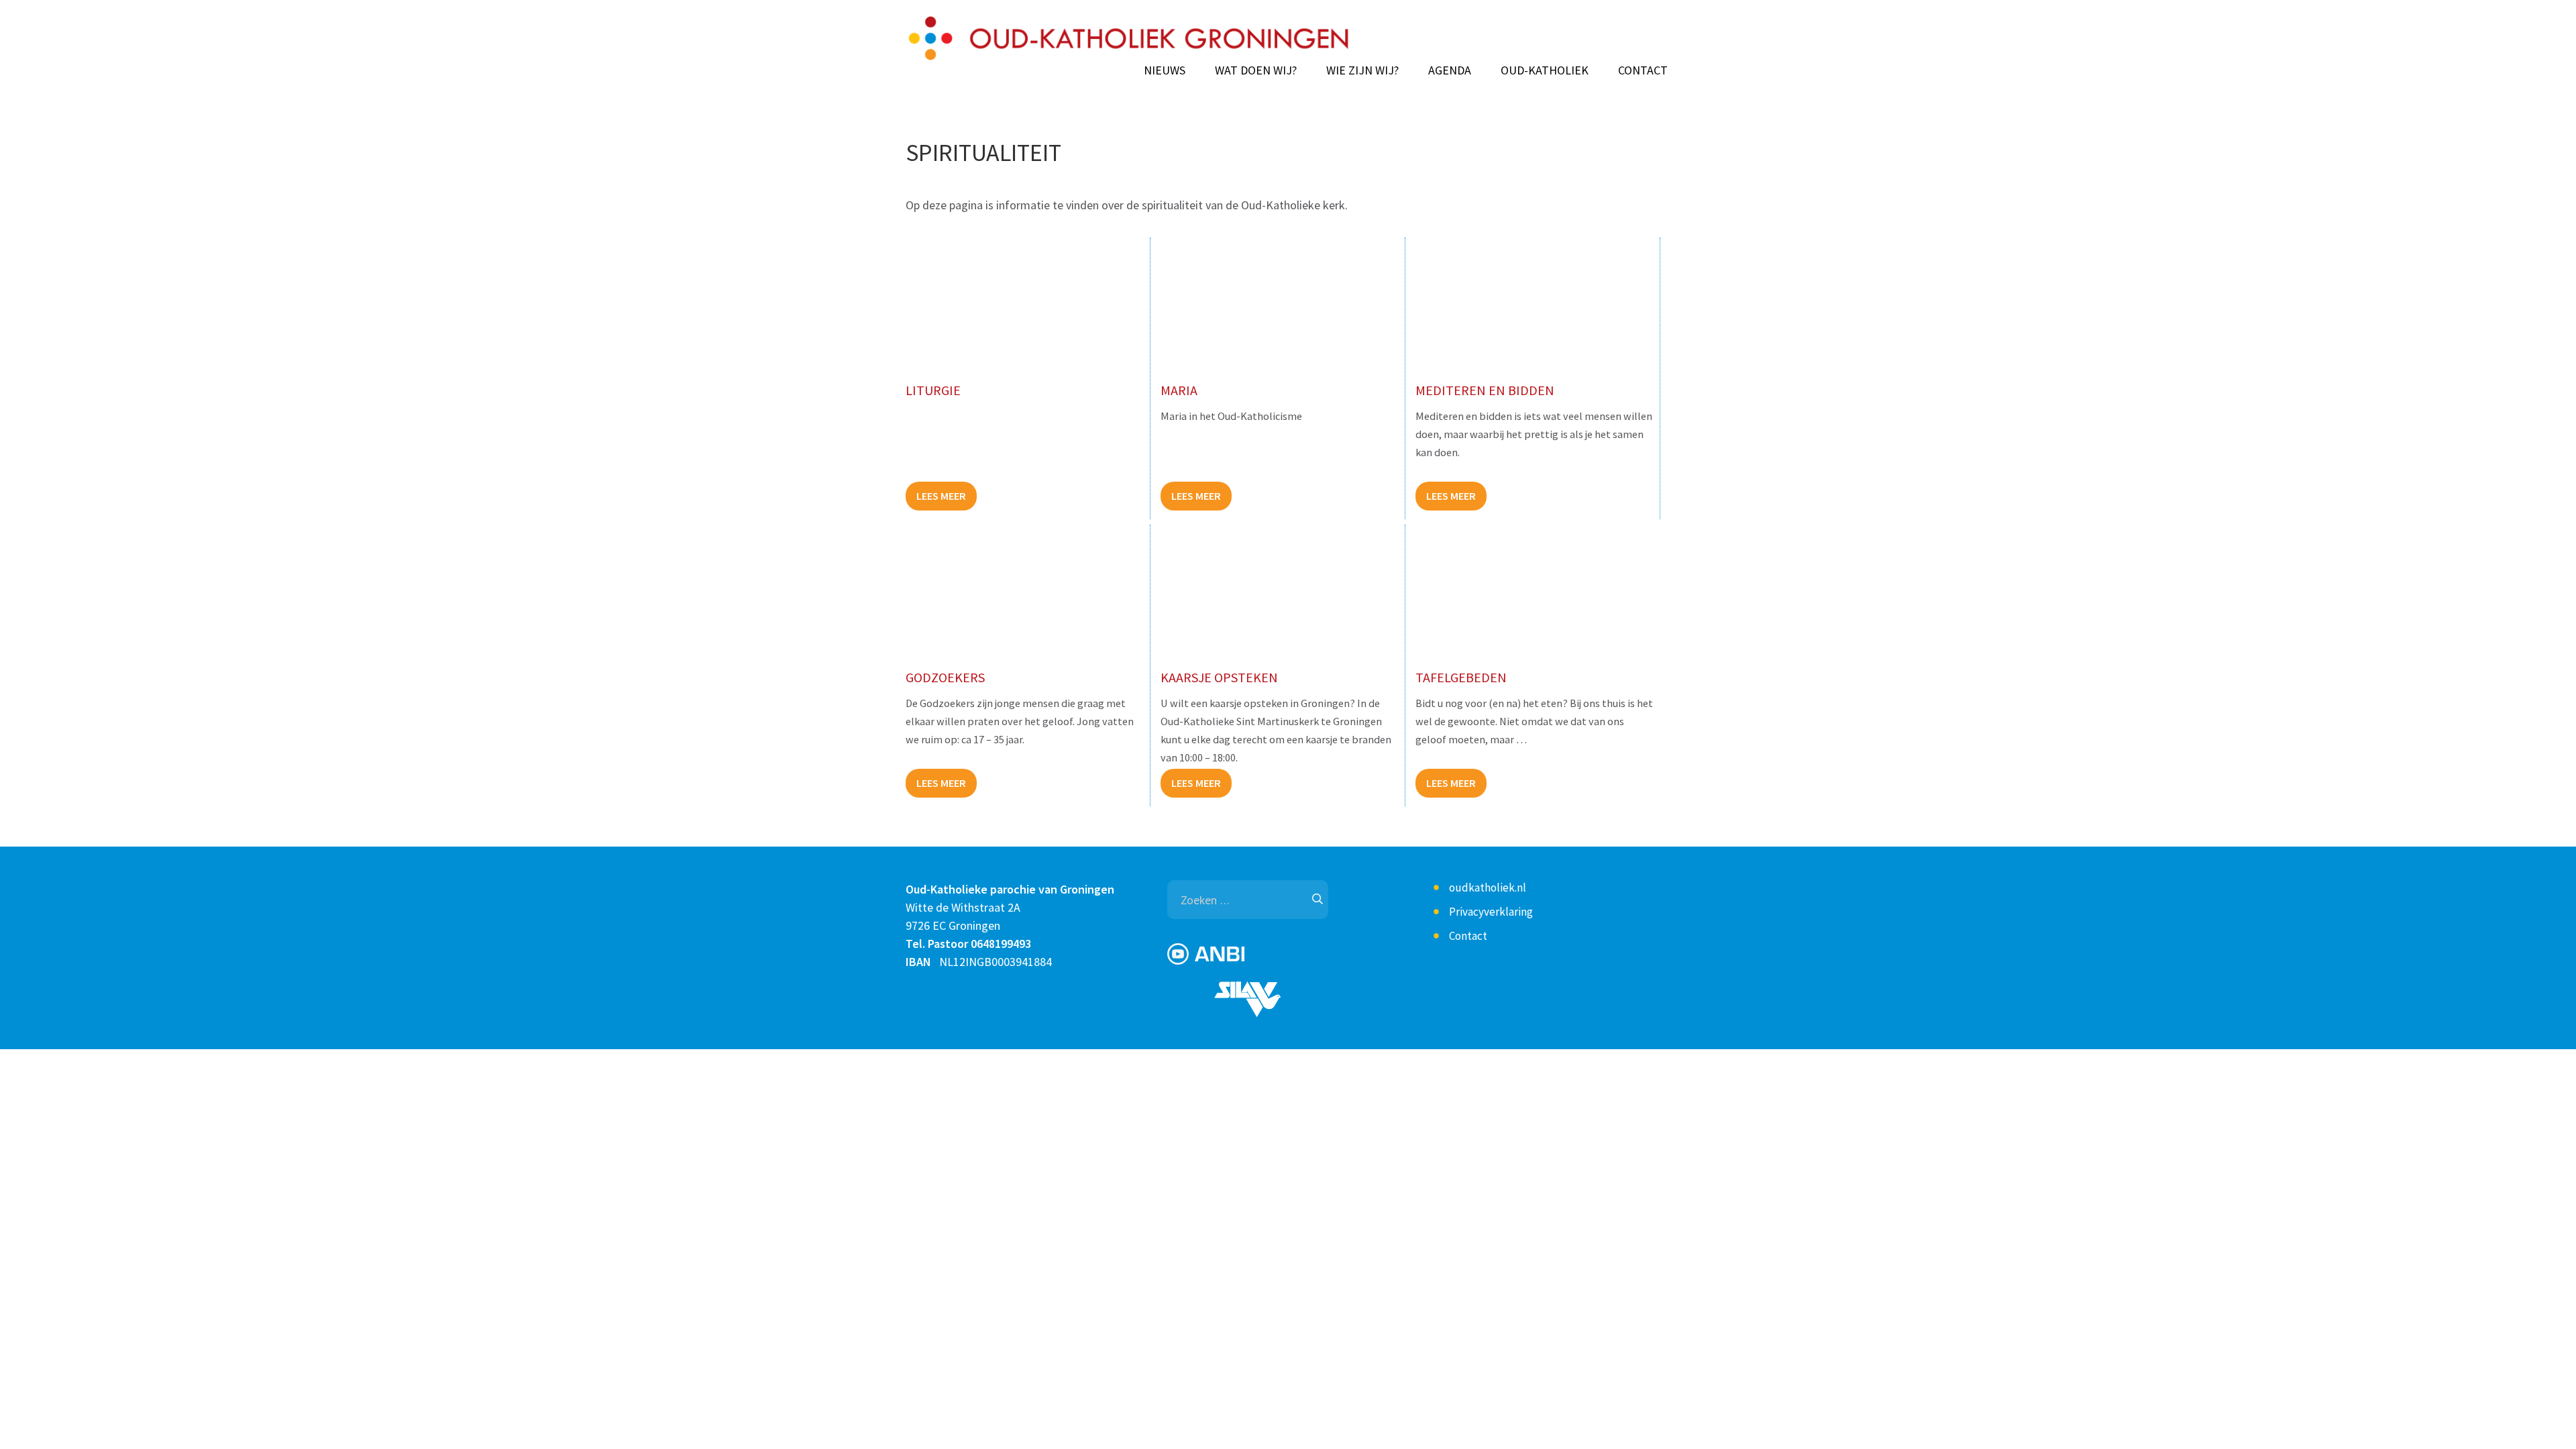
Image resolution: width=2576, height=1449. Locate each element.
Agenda (1450, 70)
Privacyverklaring (1491, 912)
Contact (1643, 70)
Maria (1179, 390)
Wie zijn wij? (1362, 70)
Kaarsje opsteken (1219, 677)
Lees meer (941, 496)
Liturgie (933, 390)
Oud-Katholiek (1545, 70)
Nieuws (1165, 70)
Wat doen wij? (1256, 70)
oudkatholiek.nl (1488, 888)
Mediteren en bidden (1485, 390)
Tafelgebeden (1461, 677)
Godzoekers (945, 677)
